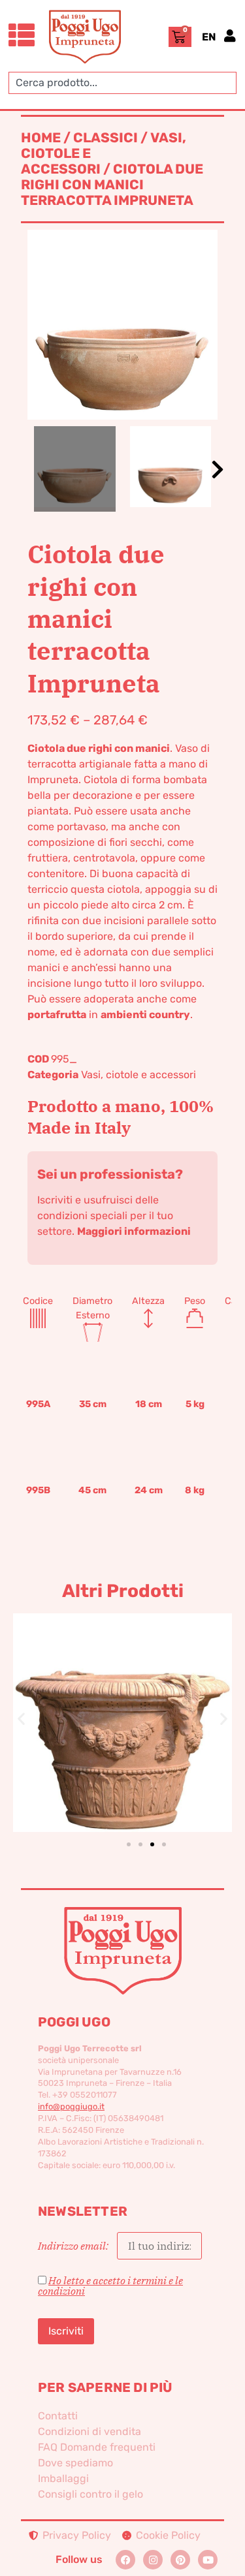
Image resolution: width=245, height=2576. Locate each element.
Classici (106, 138)
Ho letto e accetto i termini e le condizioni (110, 2286)
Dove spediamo (75, 2463)
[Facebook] (125, 2560)
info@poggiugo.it (71, 2106)
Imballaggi (63, 2478)
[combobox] (122, 83)
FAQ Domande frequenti (97, 2447)
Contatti (58, 2416)
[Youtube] (208, 2560)
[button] (218, 469)
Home (41, 138)
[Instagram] (153, 2560)
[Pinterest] (180, 2560)
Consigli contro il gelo (90, 2494)
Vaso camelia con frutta (143, 1701)
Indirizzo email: (74, 2246)
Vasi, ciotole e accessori (139, 1075)
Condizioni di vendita (90, 2431)
